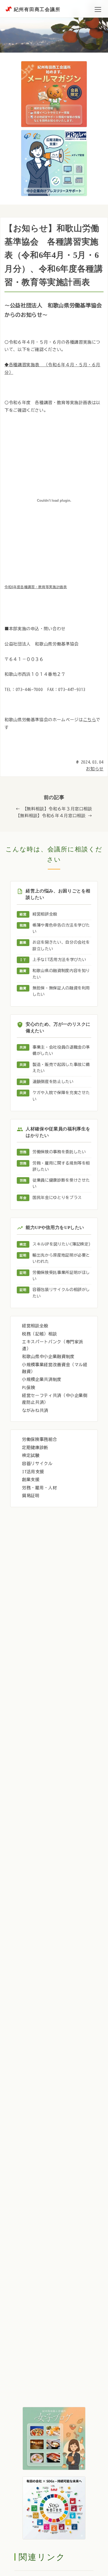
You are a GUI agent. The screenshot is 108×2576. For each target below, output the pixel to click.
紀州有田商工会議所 (37, 9)
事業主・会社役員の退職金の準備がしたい (61, 1050)
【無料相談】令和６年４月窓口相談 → (54, 816)
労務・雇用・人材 (39, 1488)
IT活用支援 (33, 1472)
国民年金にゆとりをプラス (57, 1198)
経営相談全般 (45, 914)
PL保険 (29, 1388)
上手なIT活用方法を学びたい (59, 960)
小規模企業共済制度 (42, 1379)
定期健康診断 (35, 1447)
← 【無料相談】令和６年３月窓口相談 (54, 809)
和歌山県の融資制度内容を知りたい (61, 974)
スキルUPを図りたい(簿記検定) (62, 1244)
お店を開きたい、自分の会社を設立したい (61, 945)
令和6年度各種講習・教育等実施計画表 (36, 587)
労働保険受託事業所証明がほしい (61, 1276)
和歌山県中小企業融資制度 (48, 1356)
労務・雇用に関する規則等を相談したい (61, 1166)
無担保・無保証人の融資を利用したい (61, 991)
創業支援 (31, 1480)
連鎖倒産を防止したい (53, 1082)
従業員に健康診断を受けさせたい (61, 1183)
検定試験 (31, 1455)
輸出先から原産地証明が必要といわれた (61, 1258)
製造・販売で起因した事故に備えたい (61, 1068)
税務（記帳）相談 (39, 1334)
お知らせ (95, 769)
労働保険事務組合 (39, 1439)
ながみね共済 (35, 1410)
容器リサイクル (37, 1464)
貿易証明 (31, 1496)
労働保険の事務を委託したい (59, 1152)
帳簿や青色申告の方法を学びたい (61, 928)
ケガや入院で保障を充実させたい (61, 1096)
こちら (90, 720)
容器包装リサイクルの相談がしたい (61, 1293)
